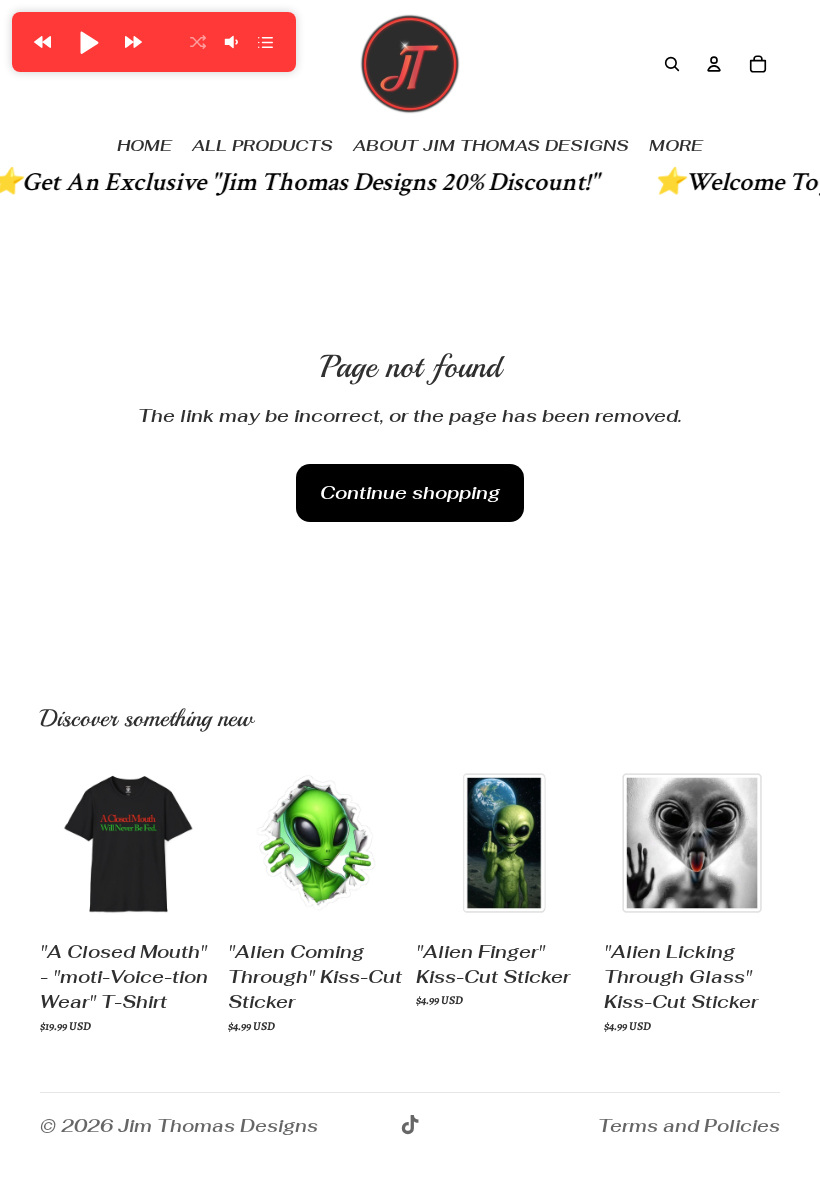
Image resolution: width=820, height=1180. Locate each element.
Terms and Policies (689, 1125)
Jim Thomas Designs (218, 1125)
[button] (42, 42)
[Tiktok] (410, 1125)
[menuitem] (676, 146)
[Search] (672, 64)
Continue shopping (410, 492)
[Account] (714, 64)
